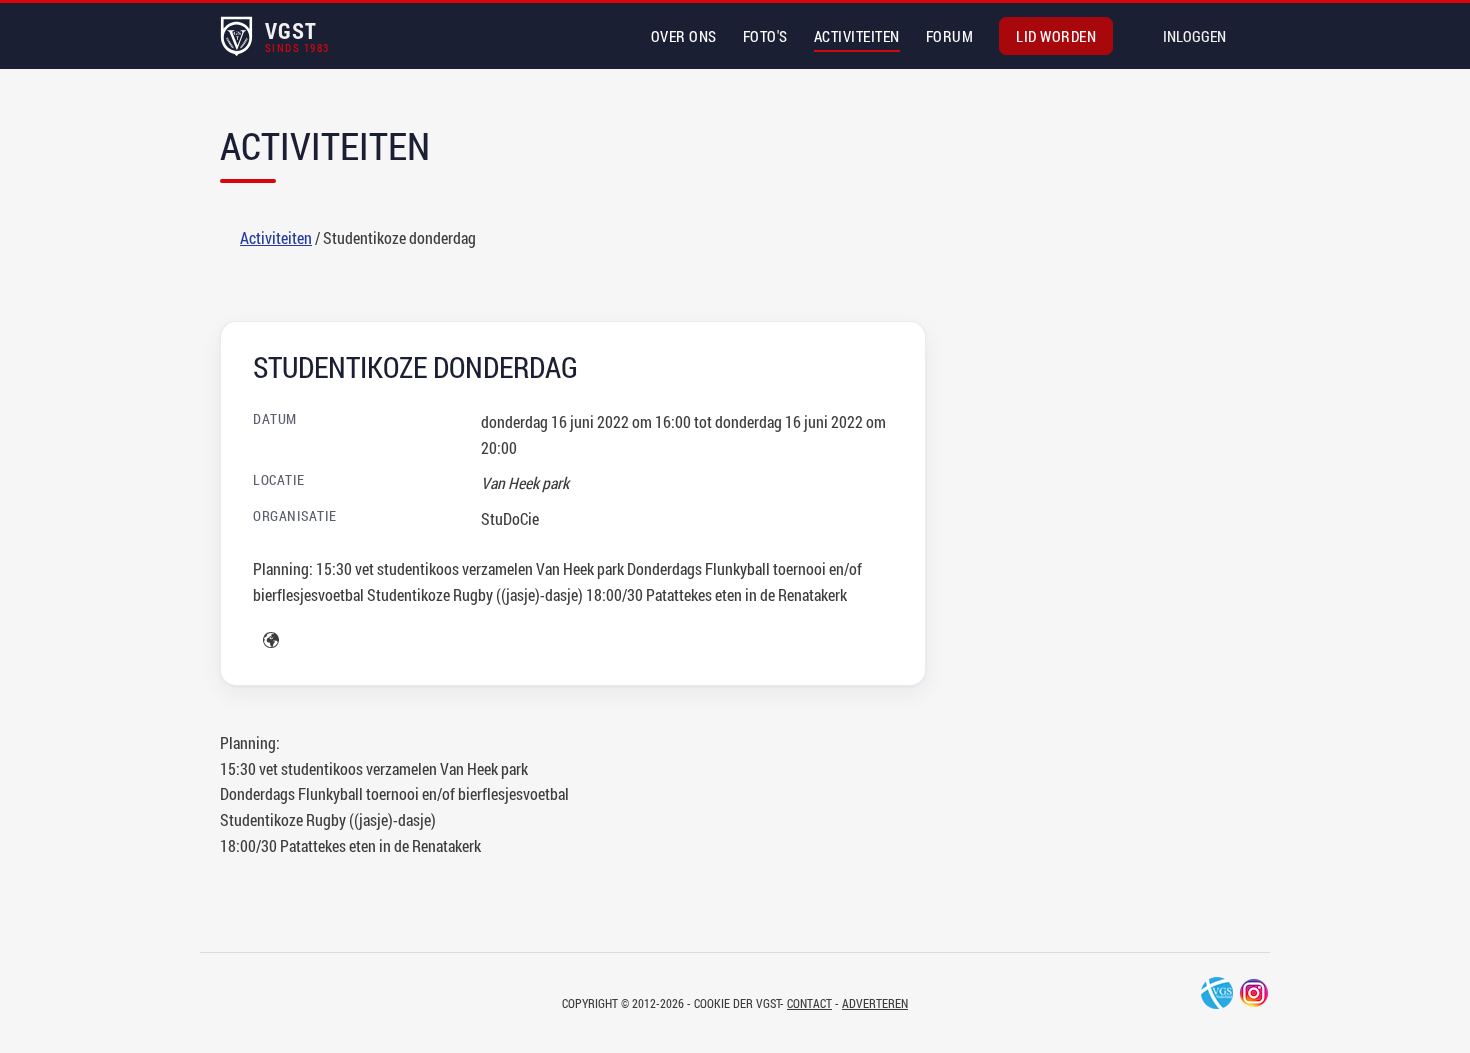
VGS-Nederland (1217, 993)
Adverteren (875, 1003)
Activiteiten (857, 36)
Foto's (765, 36)
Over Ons (684, 36)
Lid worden (1056, 36)
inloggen (1194, 36)
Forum (950, 36)
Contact (809, 1003)
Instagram (1254, 993)
